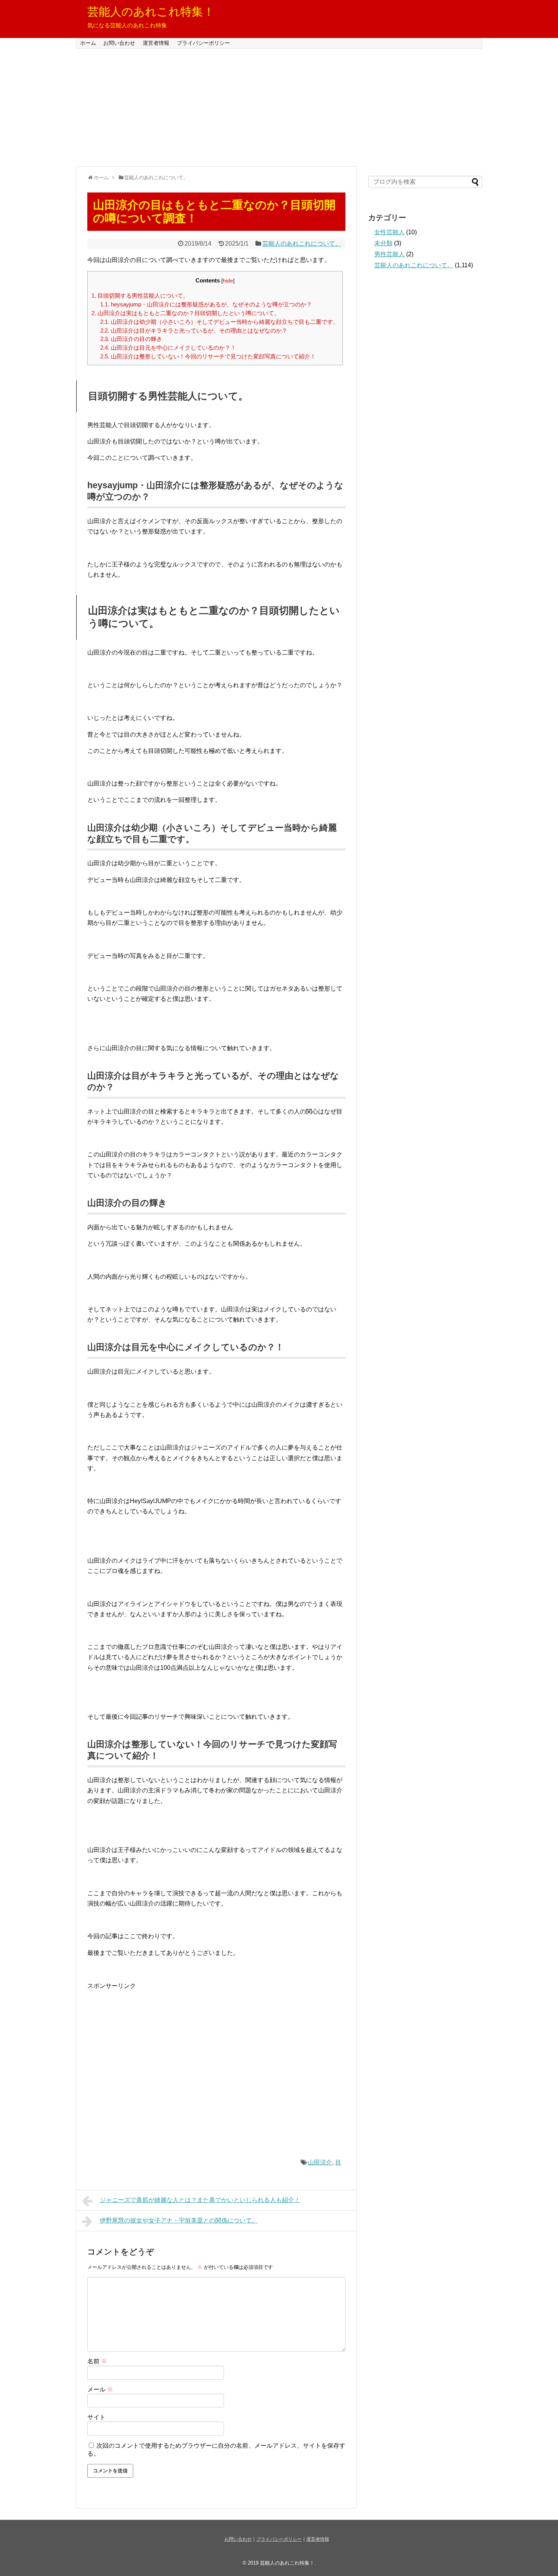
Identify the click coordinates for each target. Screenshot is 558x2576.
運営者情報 (156, 43)
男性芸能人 (389, 254)
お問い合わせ (119, 43)
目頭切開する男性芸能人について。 (140, 296)
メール (100, 2389)
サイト (96, 2417)
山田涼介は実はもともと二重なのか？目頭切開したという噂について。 (186, 313)
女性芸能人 (389, 232)
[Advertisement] (279, 107)
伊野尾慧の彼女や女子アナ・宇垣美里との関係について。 (179, 2220)
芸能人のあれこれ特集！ (151, 12)
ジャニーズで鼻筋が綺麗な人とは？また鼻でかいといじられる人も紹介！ (200, 2200)
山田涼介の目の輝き (131, 339)
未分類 (383, 243)
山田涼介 (320, 2162)
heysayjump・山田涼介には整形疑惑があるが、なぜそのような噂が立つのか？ (206, 304)
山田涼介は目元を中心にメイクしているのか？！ (168, 348)
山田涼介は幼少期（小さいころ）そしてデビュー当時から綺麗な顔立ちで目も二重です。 (219, 322)
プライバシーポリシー (203, 43)
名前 (97, 2361)
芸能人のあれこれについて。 (302, 244)
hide (228, 281)
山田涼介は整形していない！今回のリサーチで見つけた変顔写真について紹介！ (208, 356)
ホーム (88, 43)
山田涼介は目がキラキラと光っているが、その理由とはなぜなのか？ (194, 330)
